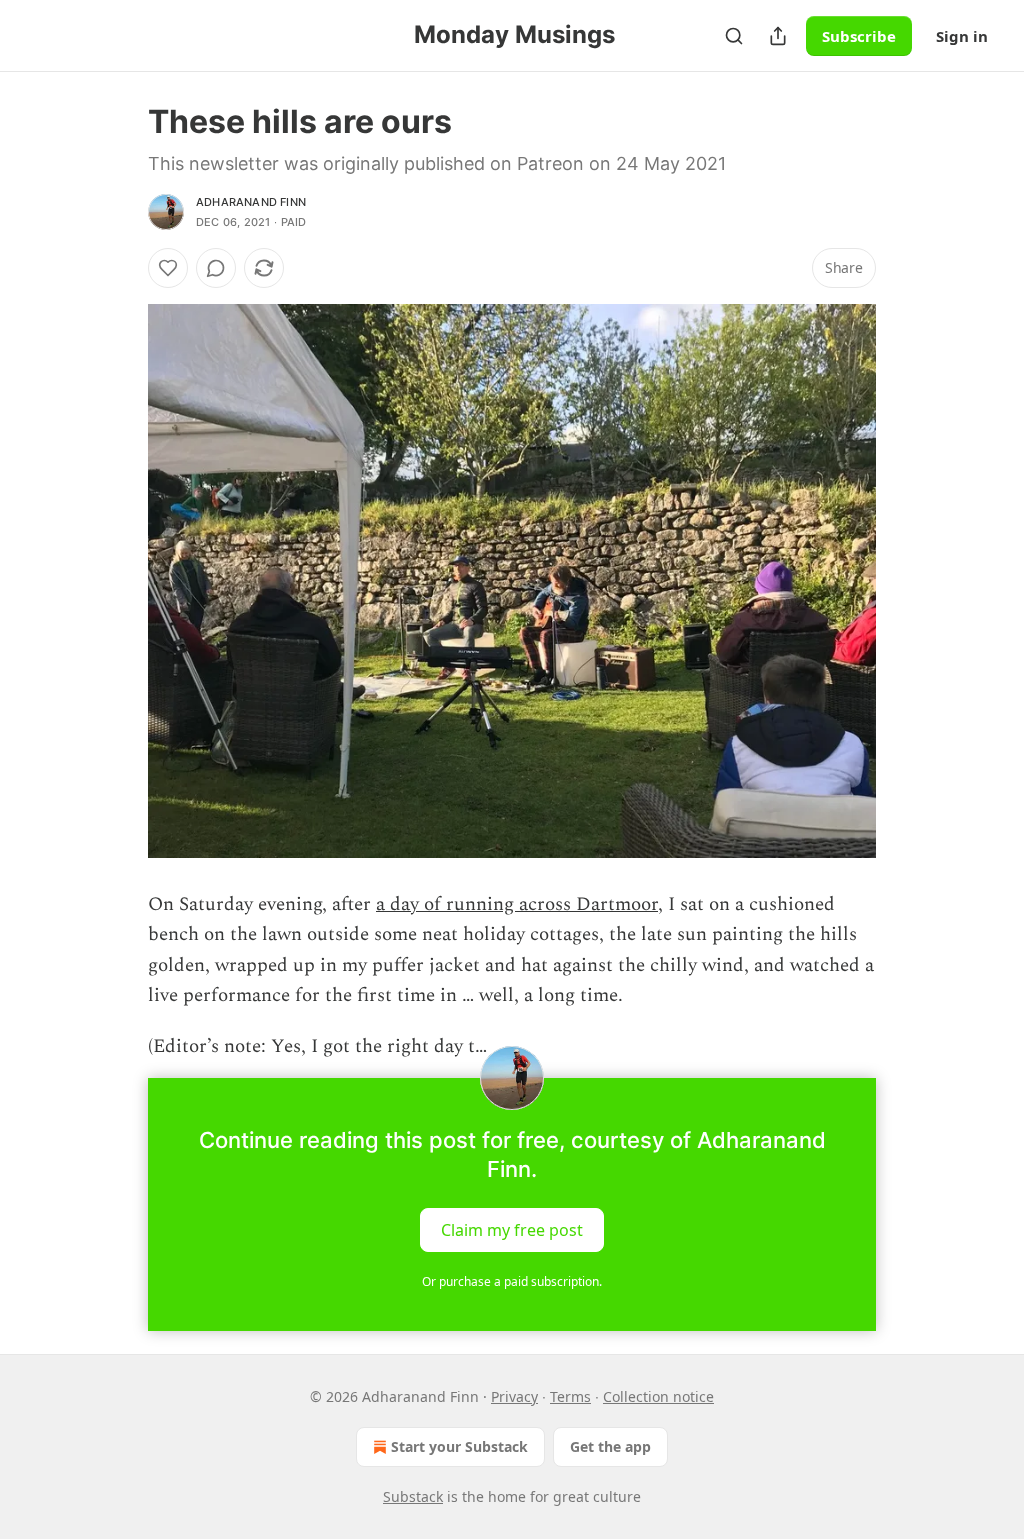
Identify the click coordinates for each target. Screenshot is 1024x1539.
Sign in (962, 36)
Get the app (610, 1446)
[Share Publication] (778, 36)
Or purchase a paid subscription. (512, 1281)
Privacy (514, 1396)
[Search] (734, 36)
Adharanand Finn (251, 202)
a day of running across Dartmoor (517, 904)
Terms (570, 1396)
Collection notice (658, 1396)
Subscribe (859, 36)
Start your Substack (459, 1446)
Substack (413, 1496)
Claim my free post (512, 1230)
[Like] (168, 268)
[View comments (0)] (216, 268)
